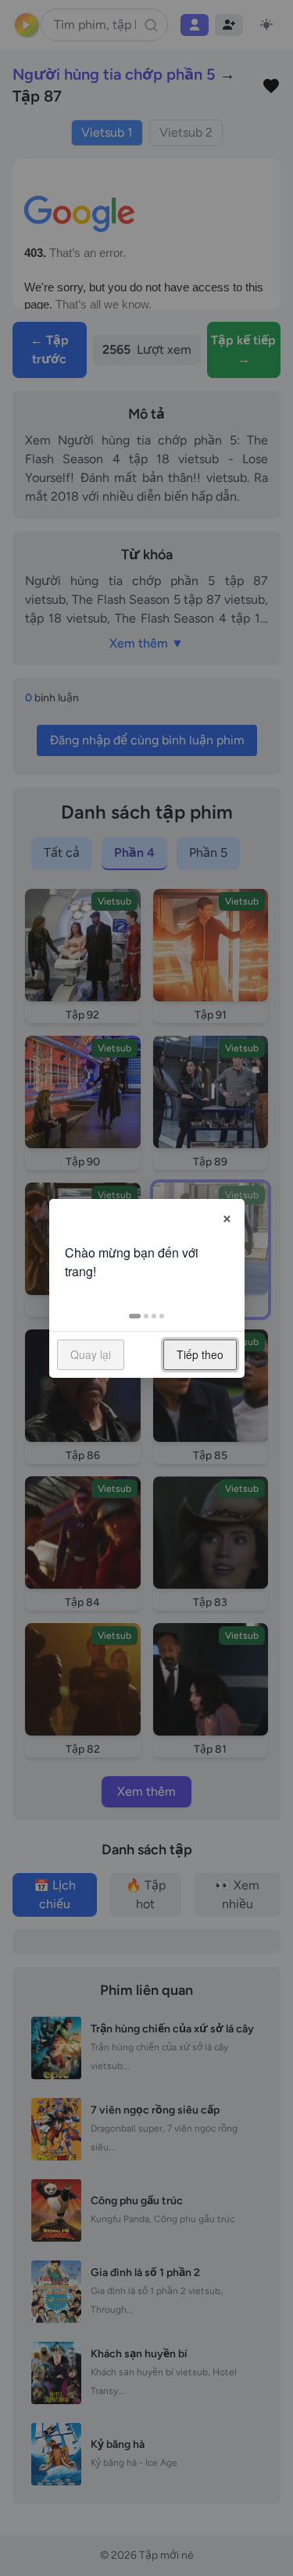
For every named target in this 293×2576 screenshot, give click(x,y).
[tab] (135, 1316)
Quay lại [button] (91, 1354)
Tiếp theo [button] (200, 1354)
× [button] (227, 1216)
